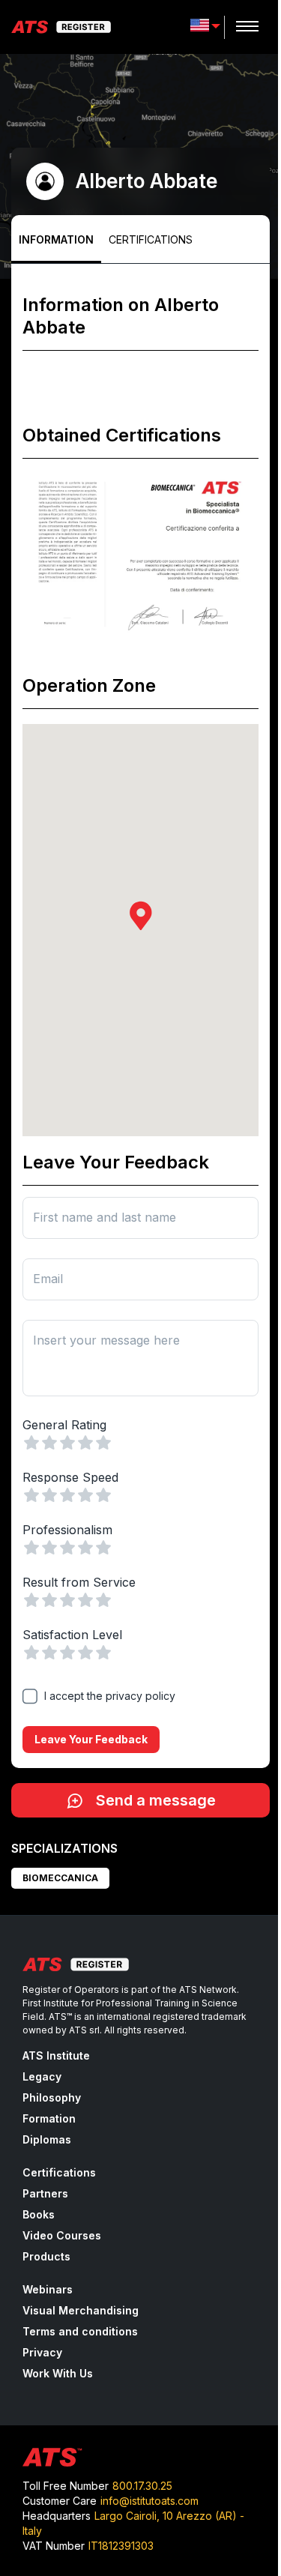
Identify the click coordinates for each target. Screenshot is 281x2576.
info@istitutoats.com (149, 2501)
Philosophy (52, 2097)
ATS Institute (56, 2055)
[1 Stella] (31, 1443)
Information (56, 239)
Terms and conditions (80, 2331)
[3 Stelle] (67, 1443)
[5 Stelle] (103, 1443)
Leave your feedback (91, 1739)
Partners (45, 2193)
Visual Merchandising (81, 2310)
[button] (141, 916)
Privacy (42, 2352)
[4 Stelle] (85, 1443)
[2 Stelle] (49, 1443)
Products (46, 2256)
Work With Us (58, 2373)
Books (39, 2214)
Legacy (42, 2076)
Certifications (151, 239)
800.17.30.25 (142, 2486)
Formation (49, 2118)
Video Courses (62, 2235)
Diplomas (47, 2139)
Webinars (48, 2289)
